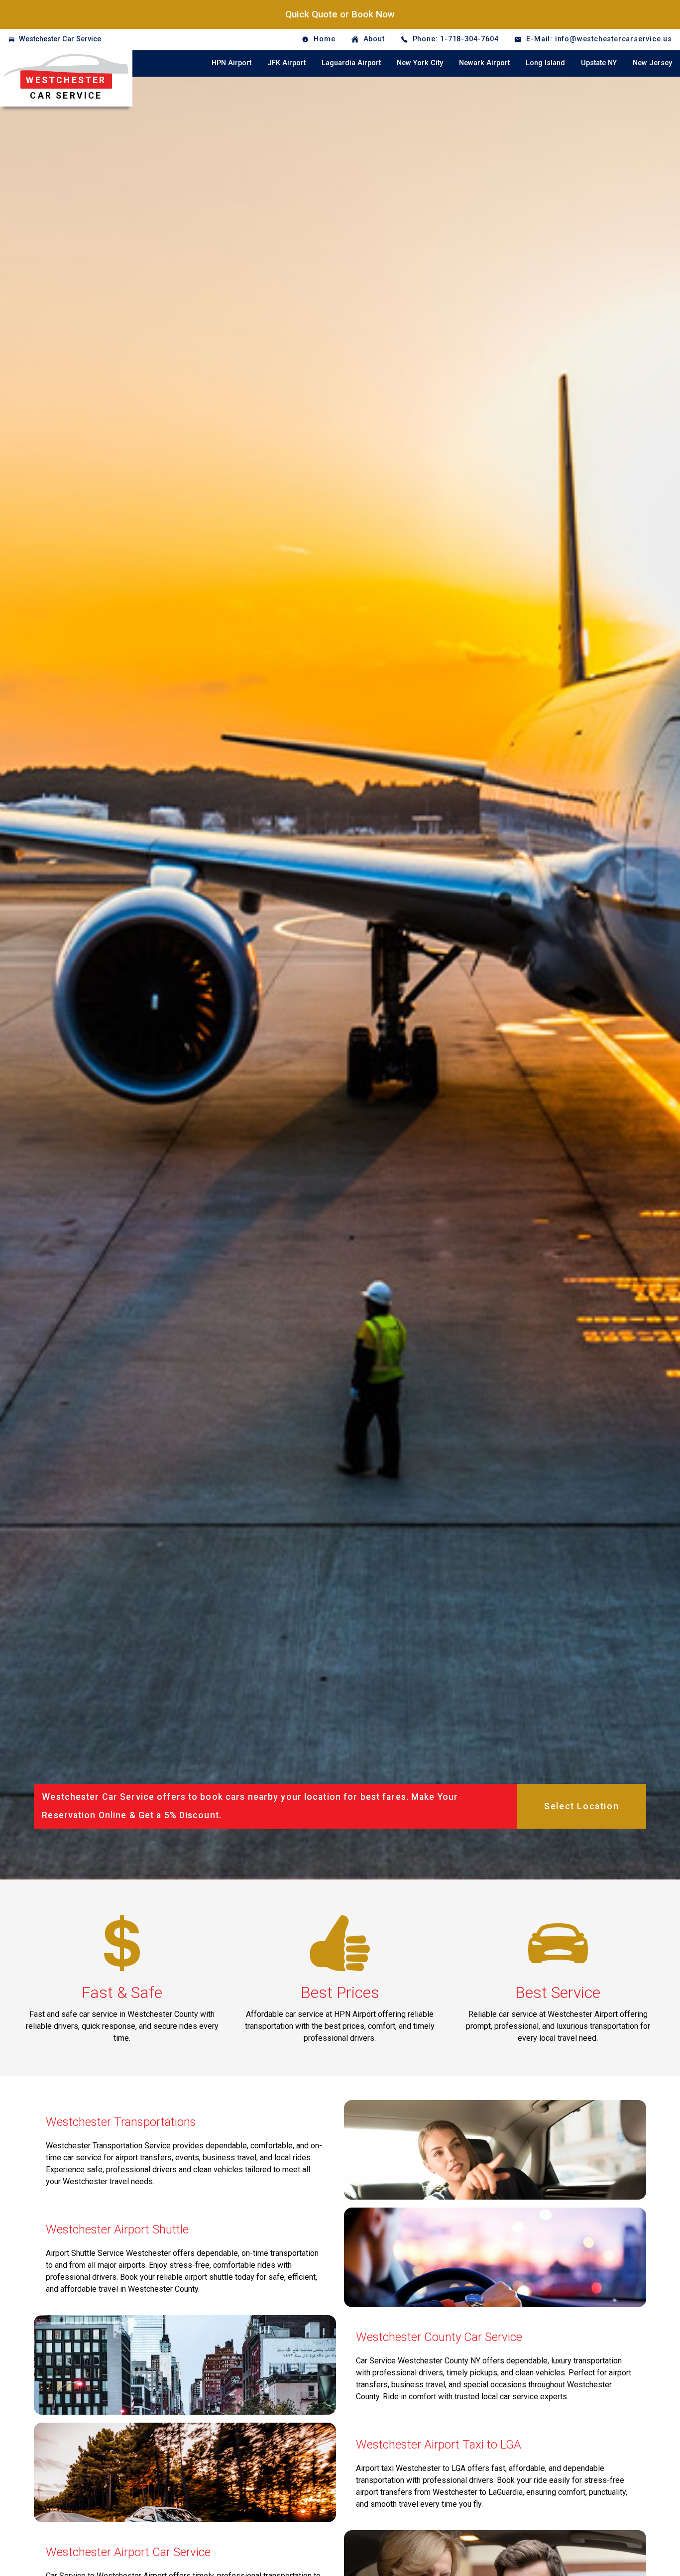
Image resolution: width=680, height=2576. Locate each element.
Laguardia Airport (351, 63)
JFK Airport (286, 63)
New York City (420, 63)
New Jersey (652, 63)
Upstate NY (599, 63)
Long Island (545, 63)
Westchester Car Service (60, 39)
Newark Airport (484, 63)
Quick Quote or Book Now (340, 14)
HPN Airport (231, 63)
